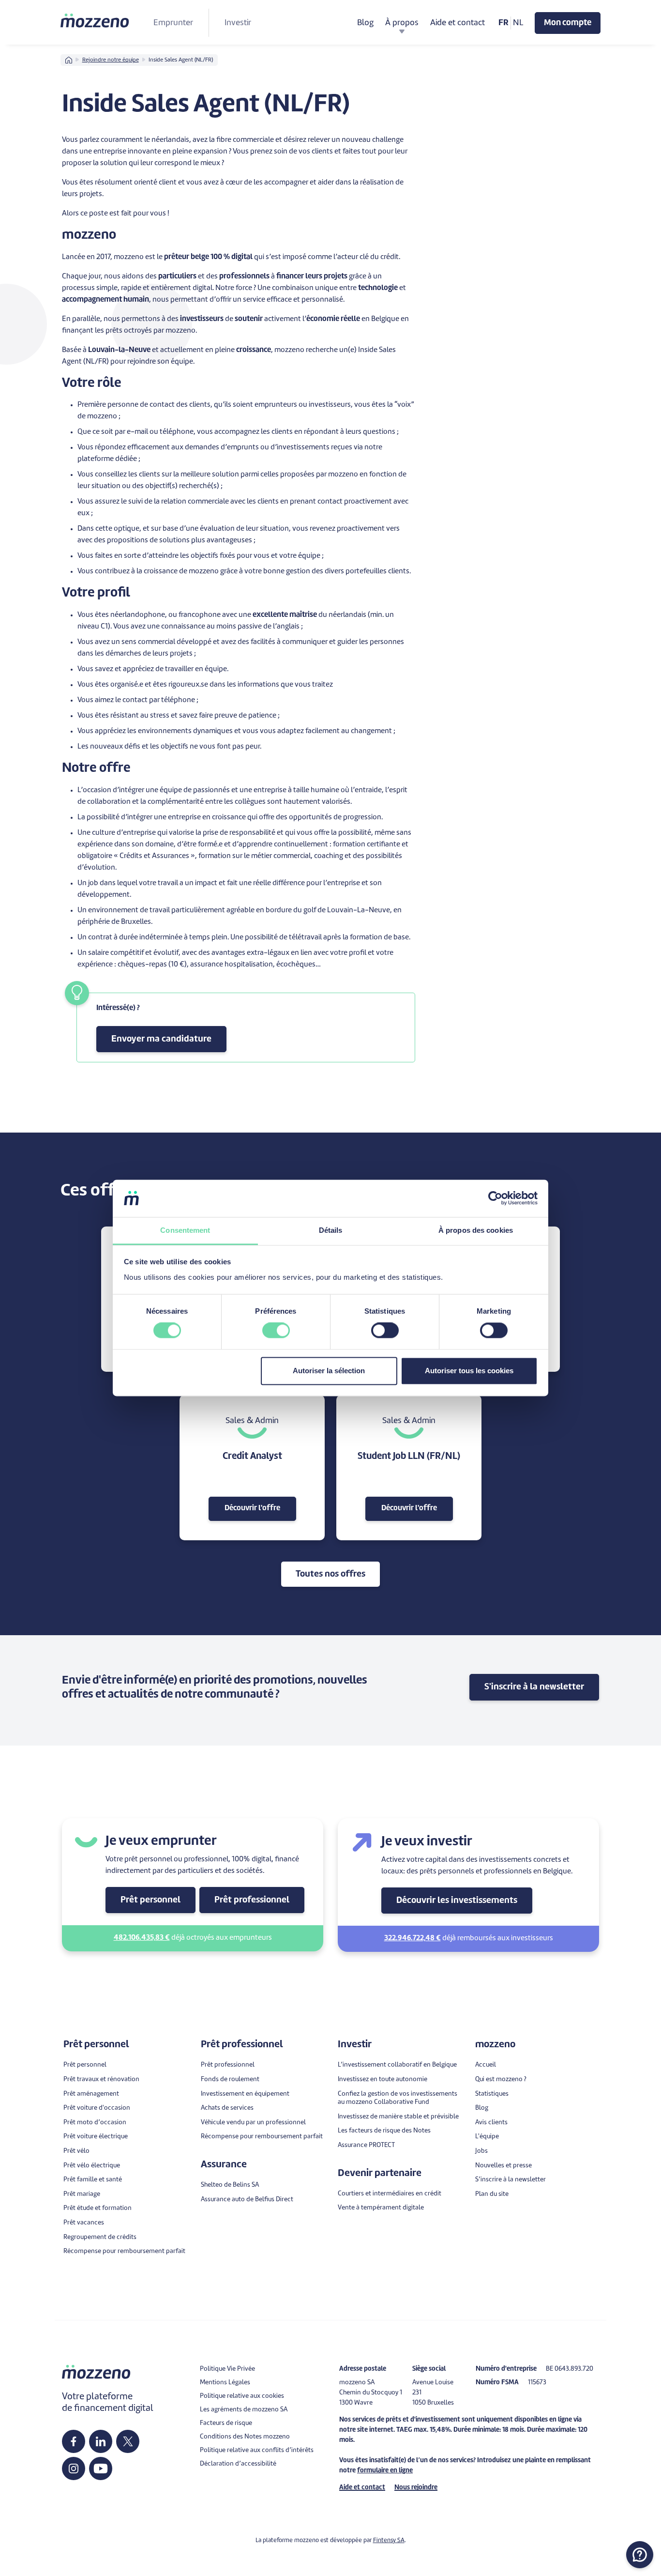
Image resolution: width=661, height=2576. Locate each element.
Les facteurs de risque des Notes (384, 2131)
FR (503, 23)
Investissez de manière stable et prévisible (398, 2117)
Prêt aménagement (91, 2094)
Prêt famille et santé (93, 2180)
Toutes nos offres (330, 1574)
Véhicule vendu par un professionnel (253, 2123)
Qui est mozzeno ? (501, 2079)
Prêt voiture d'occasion (97, 2108)
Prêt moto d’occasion (95, 2123)
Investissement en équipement (245, 2094)
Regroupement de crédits (100, 2237)
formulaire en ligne (385, 2471)
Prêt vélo (76, 2151)
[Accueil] (95, 20)
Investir (238, 23)
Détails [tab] (331, 1230)
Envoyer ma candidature (161, 1039)
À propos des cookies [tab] (476, 1230)
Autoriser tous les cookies (469, 1371)
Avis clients (491, 2123)
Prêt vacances (84, 2223)
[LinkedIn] (101, 2441)
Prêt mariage (82, 2194)
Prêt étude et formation (98, 2208)
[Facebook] (74, 2441)
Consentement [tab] (185, 1230)
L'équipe (487, 2137)
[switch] (276, 1331)
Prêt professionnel (252, 1900)
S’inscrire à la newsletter (511, 2180)
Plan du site (492, 2194)
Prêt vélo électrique (92, 2166)
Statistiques (492, 2094)
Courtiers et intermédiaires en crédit (390, 2194)
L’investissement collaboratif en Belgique (397, 2065)
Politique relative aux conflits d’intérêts (257, 2450)
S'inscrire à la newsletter (534, 1687)
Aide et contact (458, 23)
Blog (365, 23)
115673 (537, 2383)
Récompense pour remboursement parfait (124, 2251)
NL (518, 23)
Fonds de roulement (230, 2079)
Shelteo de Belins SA (230, 2185)
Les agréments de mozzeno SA (244, 2410)
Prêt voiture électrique (96, 2137)
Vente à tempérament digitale (381, 2208)
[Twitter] (128, 2441)
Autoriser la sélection (329, 1371)
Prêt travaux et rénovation (101, 2079)
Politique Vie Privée (227, 2369)
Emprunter (173, 23)
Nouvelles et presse (503, 2166)
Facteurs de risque (226, 2423)
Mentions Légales (225, 2383)
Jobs (481, 2151)
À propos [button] (402, 23)
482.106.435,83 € (142, 1938)
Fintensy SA (389, 2541)
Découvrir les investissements (457, 1901)
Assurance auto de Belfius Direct (247, 2200)
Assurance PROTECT (366, 2145)
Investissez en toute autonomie (383, 2079)
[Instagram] (74, 2469)
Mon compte (568, 23)
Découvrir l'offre (252, 1509)
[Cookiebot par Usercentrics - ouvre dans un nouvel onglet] (495, 1198)
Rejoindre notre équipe (111, 60)
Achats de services (227, 2108)
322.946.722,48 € (413, 1939)
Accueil (486, 2065)
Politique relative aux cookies (242, 2396)
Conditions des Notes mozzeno (245, 2437)
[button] (640, 2555)
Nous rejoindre (416, 2488)
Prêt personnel (150, 1900)
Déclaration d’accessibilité (238, 2464)
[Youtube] (101, 2469)
